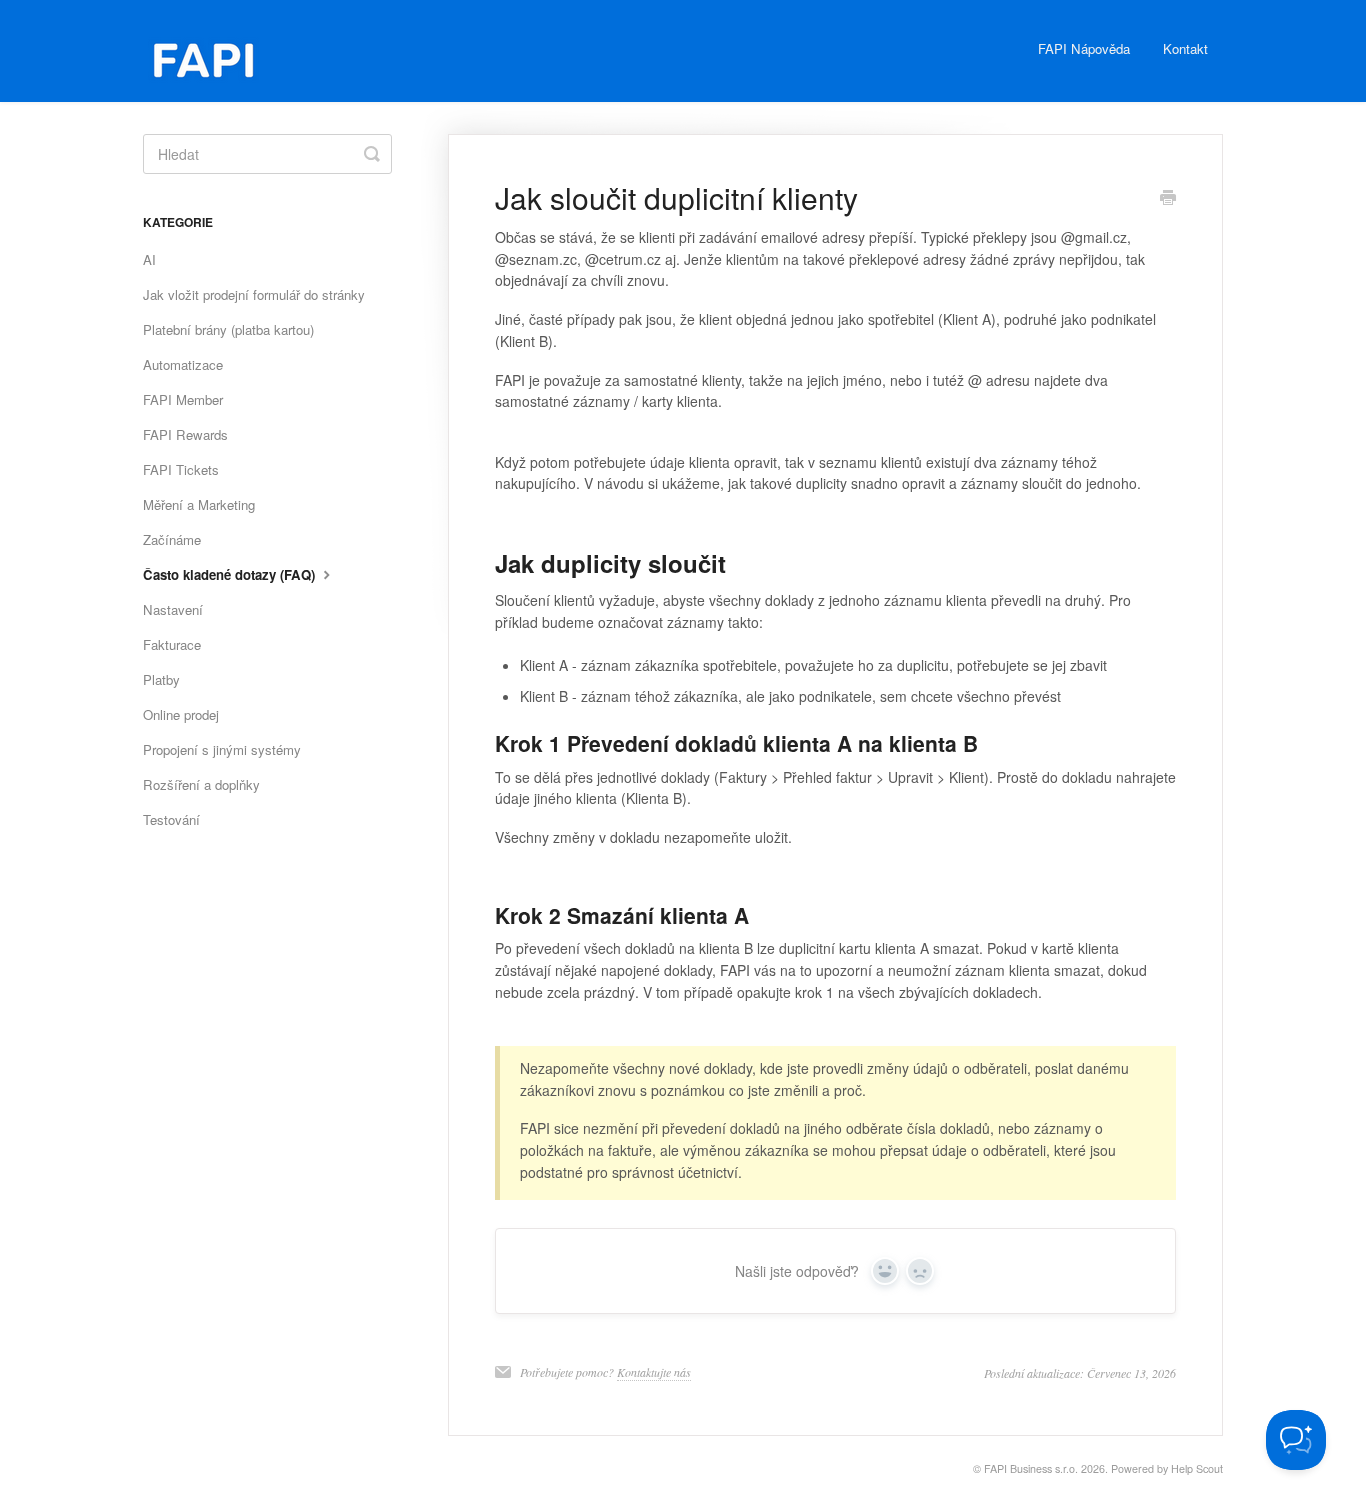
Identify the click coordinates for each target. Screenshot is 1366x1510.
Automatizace (183, 364)
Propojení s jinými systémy (222, 749)
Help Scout (1197, 1468)
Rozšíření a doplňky (201, 784)
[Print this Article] (1168, 199)
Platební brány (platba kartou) (228, 329)
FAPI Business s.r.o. (1031, 1468)
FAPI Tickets (181, 469)
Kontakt (1185, 48)
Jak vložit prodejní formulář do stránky (254, 294)
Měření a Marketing (199, 504)
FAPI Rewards (185, 434)
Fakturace (172, 644)
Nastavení (173, 609)
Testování (171, 819)
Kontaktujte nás (654, 1372)
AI (149, 259)
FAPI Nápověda (1084, 48)
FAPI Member (183, 399)
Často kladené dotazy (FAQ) (231, 574)
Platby (161, 679)
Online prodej (181, 714)
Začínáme (172, 539)
